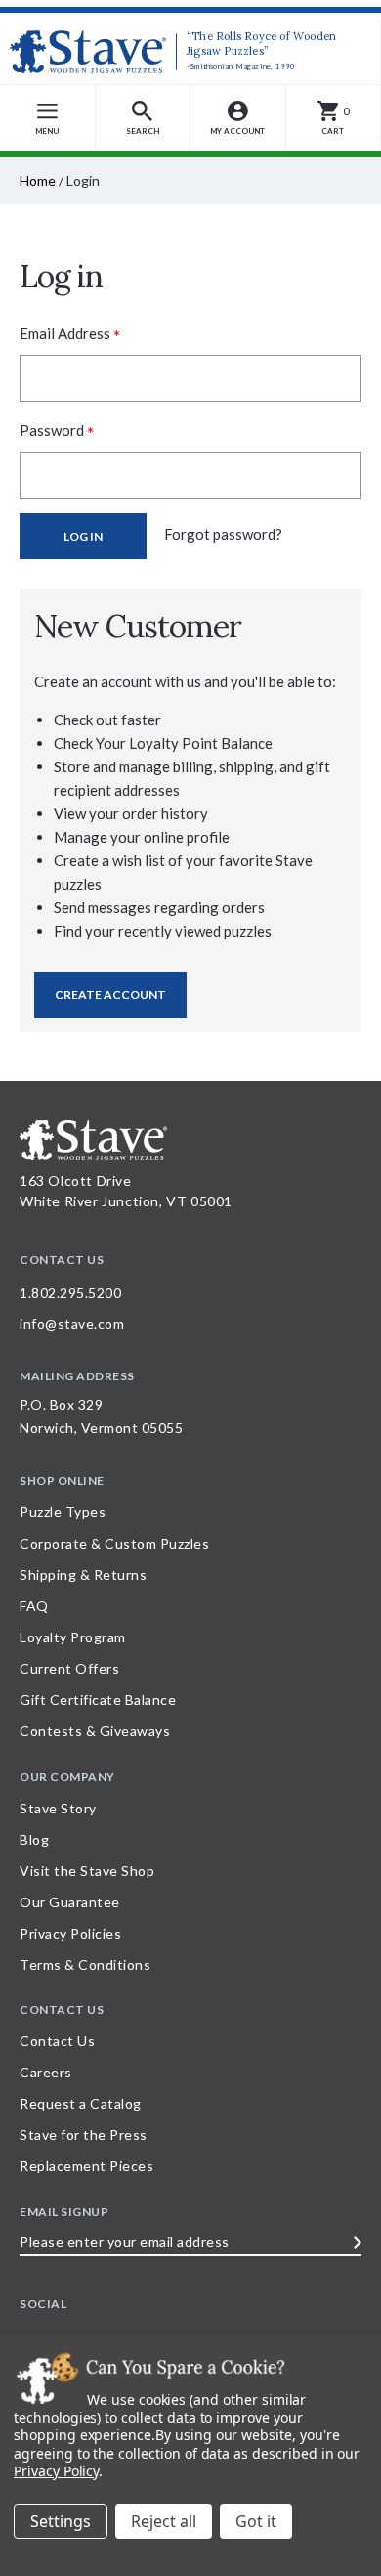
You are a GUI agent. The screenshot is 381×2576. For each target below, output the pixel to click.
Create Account (110, 995)
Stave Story (58, 1808)
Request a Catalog (81, 2103)
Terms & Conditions (85, 1965)
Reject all (164, 2521)
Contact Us (57, 2041)
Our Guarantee (70, 1902)
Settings (61, 2521)
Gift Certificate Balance (98, 1700)
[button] (144, 118)
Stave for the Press (84, 2135)
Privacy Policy (56, 2471)
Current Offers (69, 1668)
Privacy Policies (70, 1933)
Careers (46, 2072)
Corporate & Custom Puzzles (114, 1543)
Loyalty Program (73, 1637)
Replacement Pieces (86, 2166)
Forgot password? (223, 534)
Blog (34, 1839)
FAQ (34, 1606)
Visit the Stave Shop (87, 1871)
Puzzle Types (63, 1512)
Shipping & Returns (83, 1574)
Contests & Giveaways (95, 1731)
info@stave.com (72, 1323)
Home (38, 180)
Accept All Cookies (256, 2521)
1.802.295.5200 (70, 1293)
